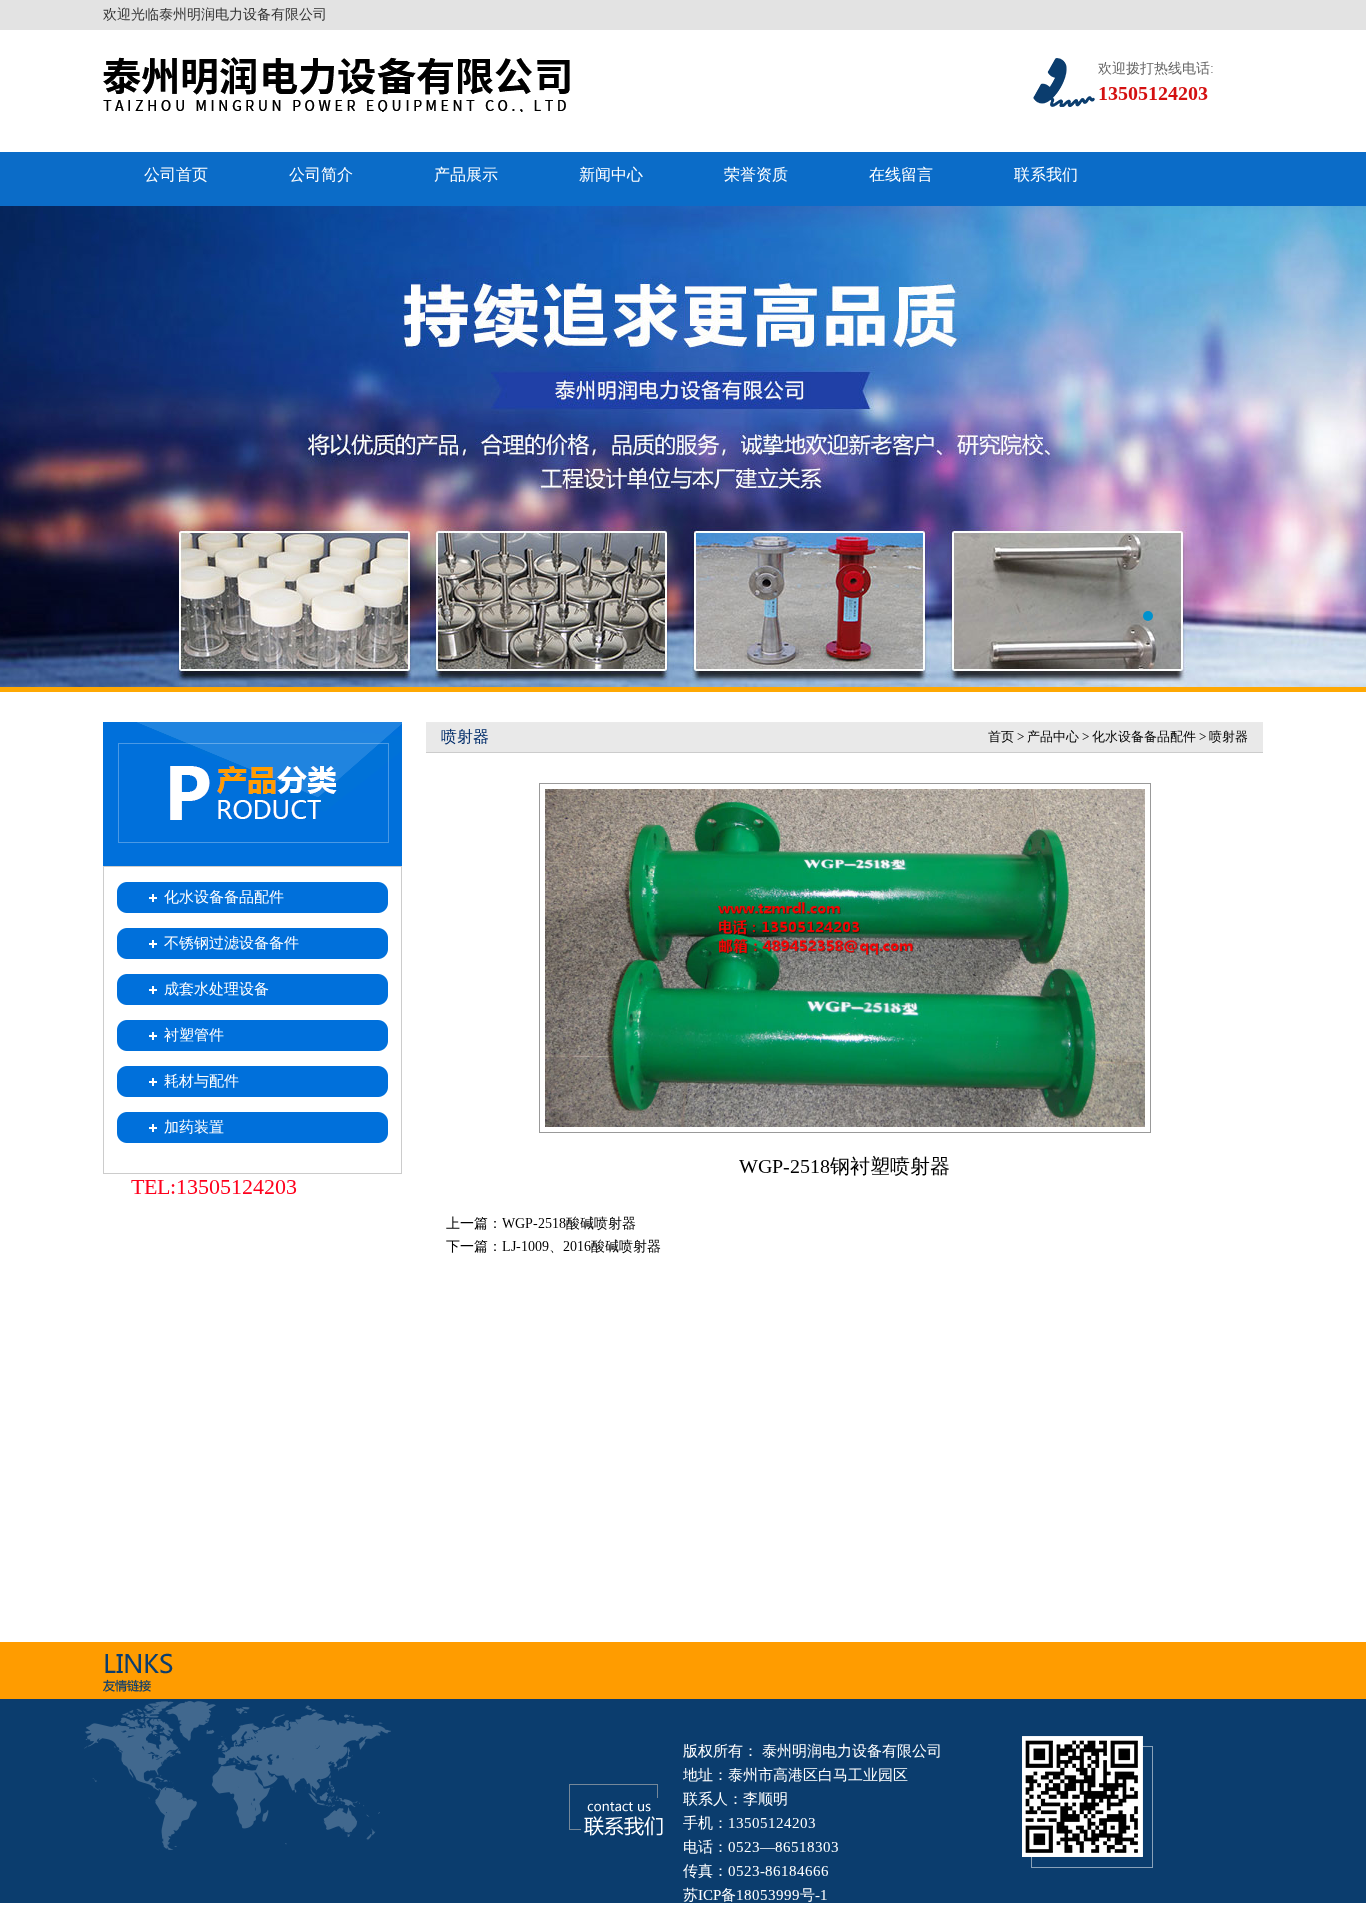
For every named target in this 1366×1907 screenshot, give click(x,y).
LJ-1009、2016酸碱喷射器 (581, 1246)
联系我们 (1046, 174)
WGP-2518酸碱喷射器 (569, 1223)
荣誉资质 (756, 174)
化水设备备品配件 (1144, 736)
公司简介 (321, 174)
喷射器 (1228, 736)
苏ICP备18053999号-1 (755, 1895)
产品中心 (1053, 736)
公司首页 (176, 174)
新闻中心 (611, 174)
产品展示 (466, 174)
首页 (1001, 736)
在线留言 (901, 174)
